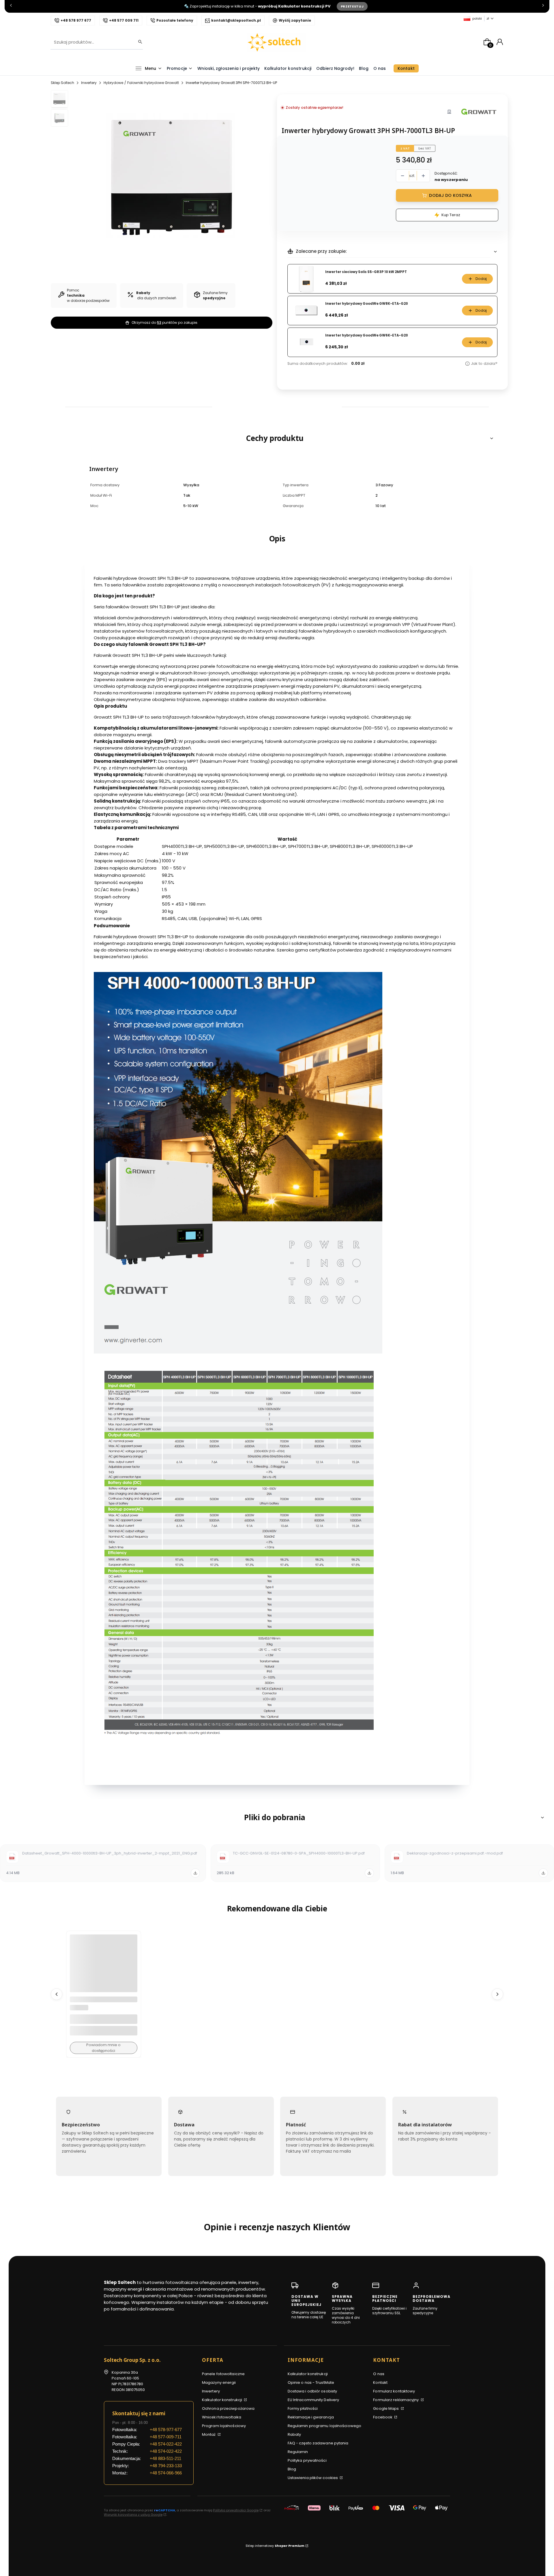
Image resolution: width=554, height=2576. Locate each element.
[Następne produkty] (497, 1994)
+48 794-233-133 (166, 2466)
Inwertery (89, 83)
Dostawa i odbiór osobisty (312, 2391)
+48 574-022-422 (166, 2444)
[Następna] (543, 6)
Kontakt (380, 2382)
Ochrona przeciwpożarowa (228, 2408)
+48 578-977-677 (166, 2430)
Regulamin (298, 2452)
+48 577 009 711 (124, 20)
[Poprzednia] (11, 6)
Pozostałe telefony (175, 20)
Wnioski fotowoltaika (222, 2417)
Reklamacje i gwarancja (311, 2417)
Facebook (383, 2417)
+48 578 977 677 (76, 20)
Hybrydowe (113, 83)
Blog (292, 2469)
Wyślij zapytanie (295, 20)
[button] (277, 438)
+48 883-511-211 (165, 2458)
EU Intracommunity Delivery (314, 2400)
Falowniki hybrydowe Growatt (153, 83)
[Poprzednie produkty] (57, 1994)
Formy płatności (303, 2408)
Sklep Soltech (62, 83)
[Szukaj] (138, 42)
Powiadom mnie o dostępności (103, 2048)
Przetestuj (352, 6)
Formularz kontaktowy (394, 2391)
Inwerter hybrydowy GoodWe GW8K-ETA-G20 (367, 304)
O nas (379, 2374)
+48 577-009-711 (166, 2437)
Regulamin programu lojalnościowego (324, 2426)
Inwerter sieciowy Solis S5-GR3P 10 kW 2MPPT (366, 272)
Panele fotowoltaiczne (223, 2374)
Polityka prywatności (307, 2460)
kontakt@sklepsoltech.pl (236, 20)
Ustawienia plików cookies (313, 2478)
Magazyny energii (219, 2382)
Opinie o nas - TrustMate (311, 2382)
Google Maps (386, 2408)
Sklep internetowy (275, 2546)
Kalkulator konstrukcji (222, 2400)
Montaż (209, 2434)
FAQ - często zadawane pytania (318, 2443)
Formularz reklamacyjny (396, 2400)
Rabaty (294, 2434)
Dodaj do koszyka (450, 195)
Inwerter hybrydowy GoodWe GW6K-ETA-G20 (367, 335)
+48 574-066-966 (166, 2473)
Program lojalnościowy (224, 2426)
